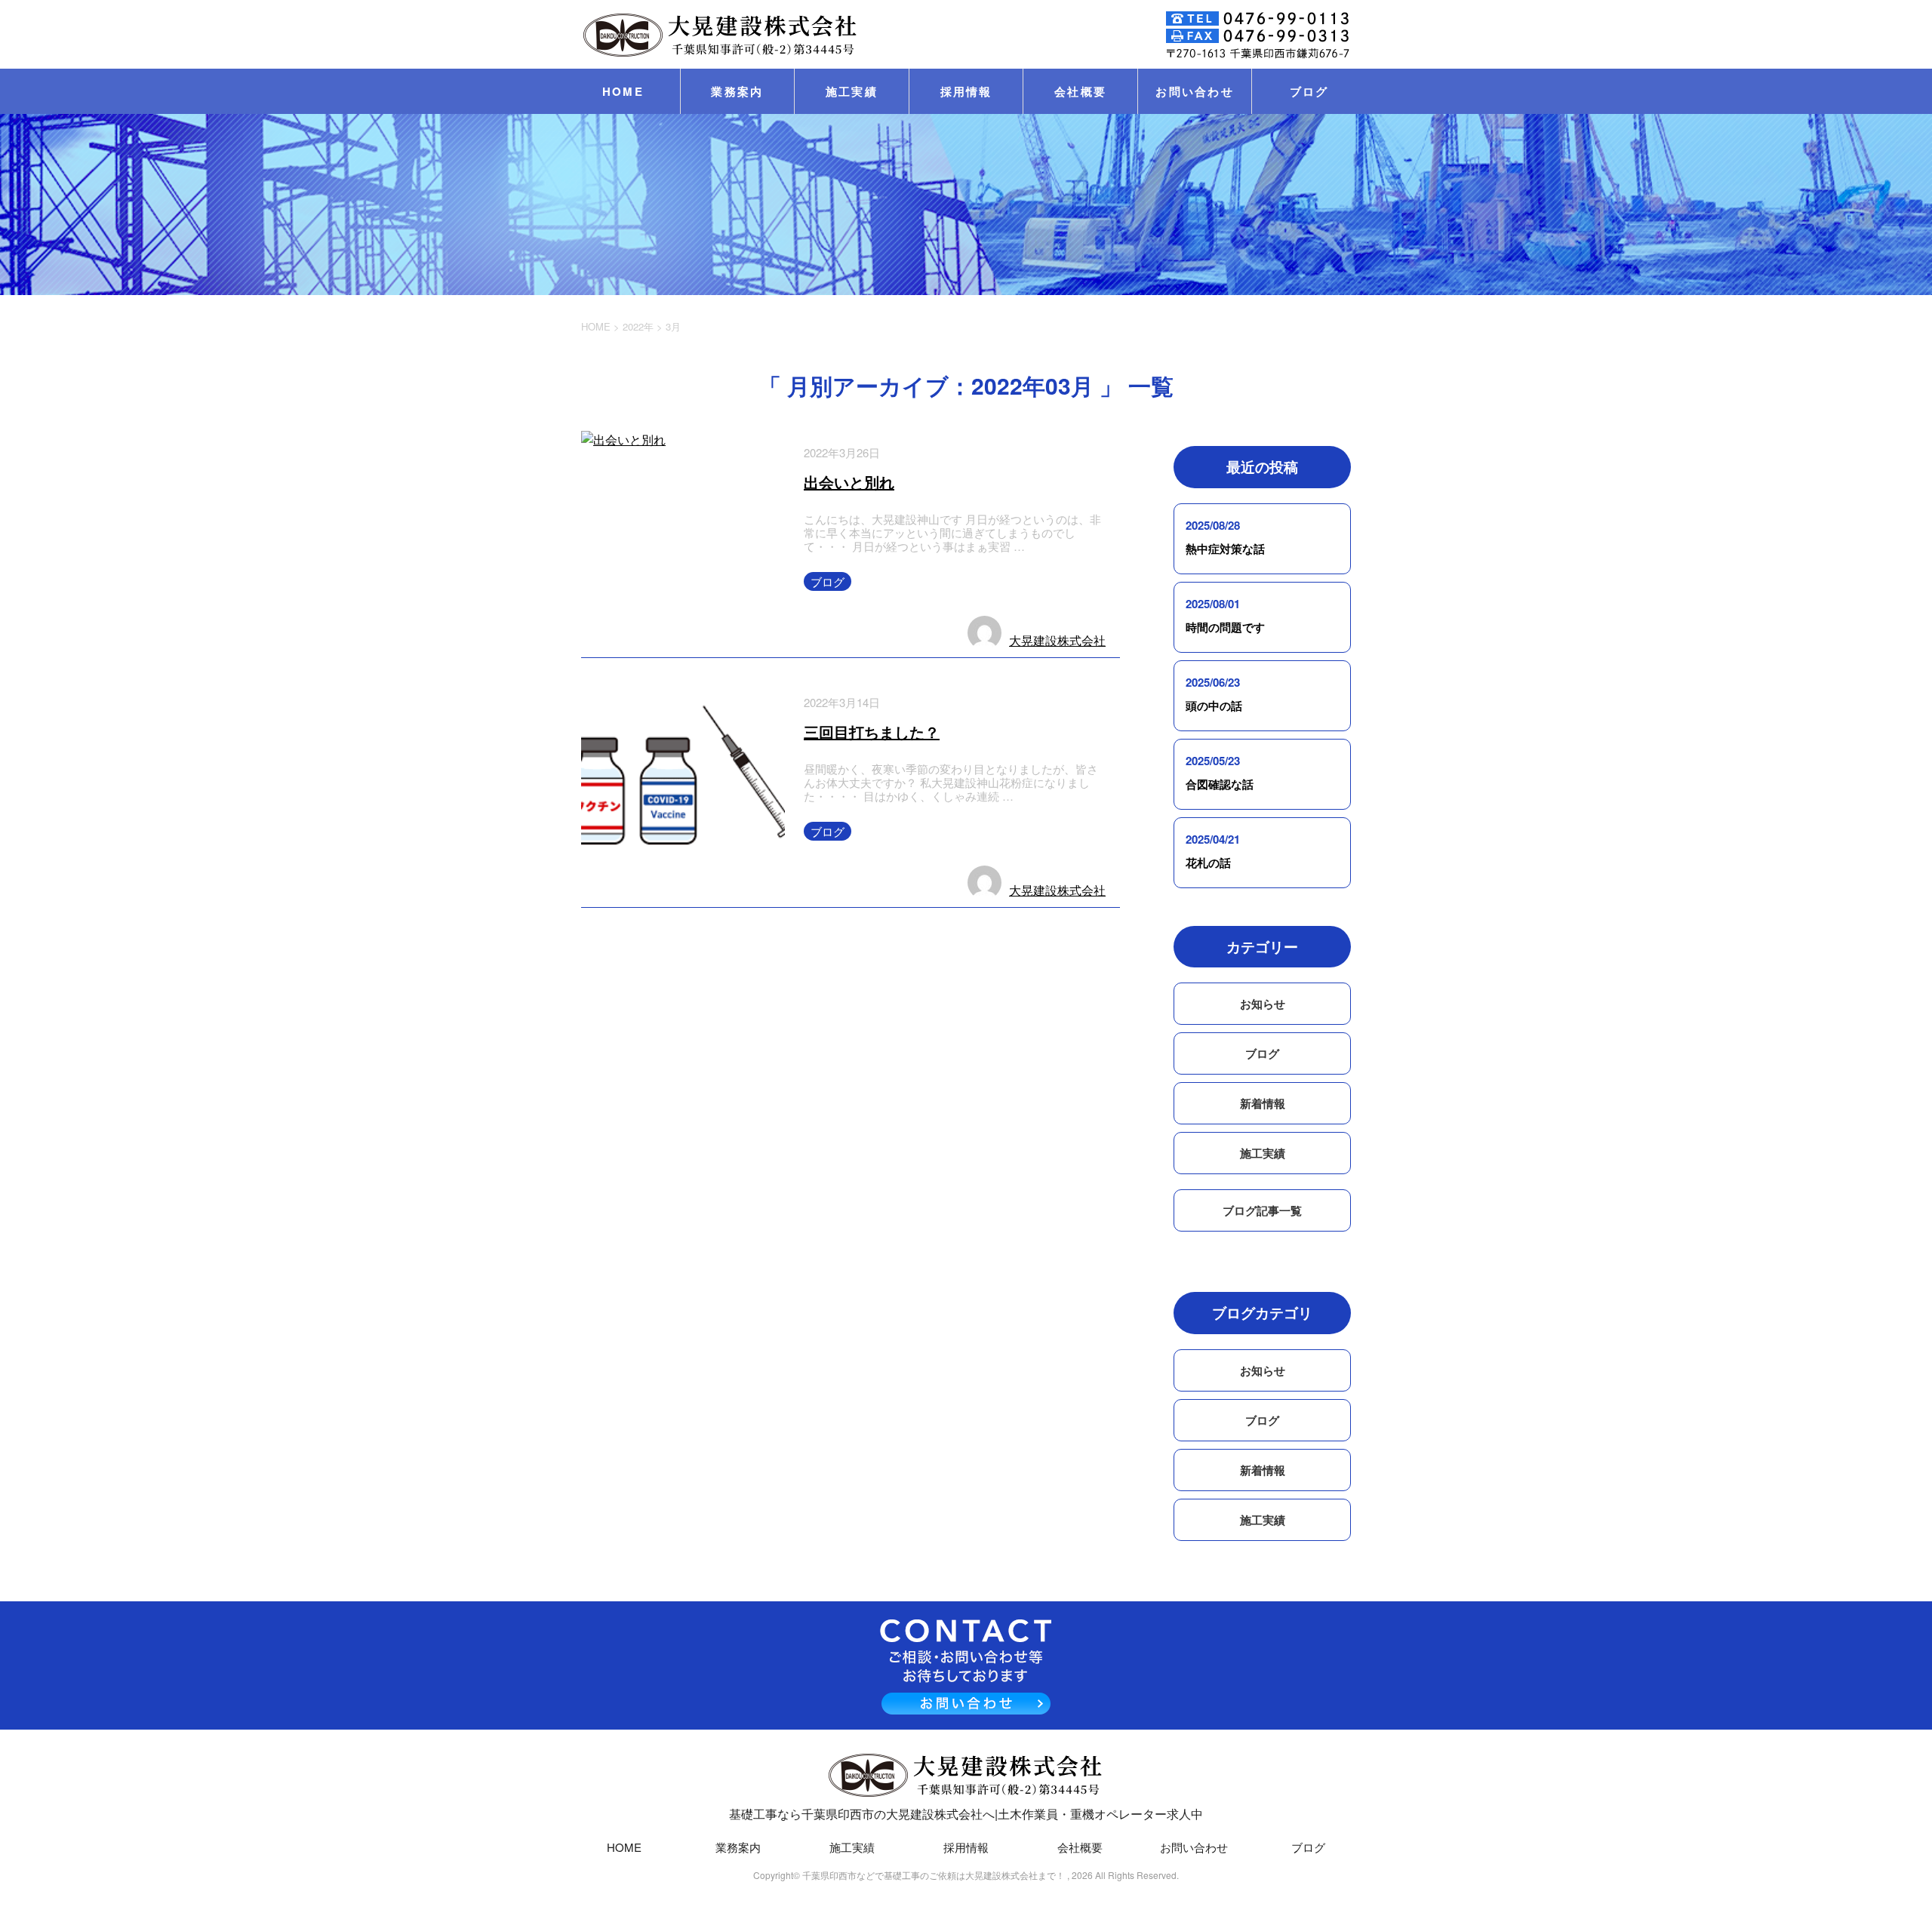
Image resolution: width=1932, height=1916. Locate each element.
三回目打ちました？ (872, 732)
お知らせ (1263, 1004)
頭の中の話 (1214, 706)
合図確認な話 (1220, 784)
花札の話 (1208, 863)
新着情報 (1263, 1103)
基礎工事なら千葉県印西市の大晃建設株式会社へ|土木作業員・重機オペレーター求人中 (966, 1814)
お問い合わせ (1195, 91)
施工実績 (852, 91)
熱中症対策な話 (1225, 549)
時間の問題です (1225, 627)
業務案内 (737, 91)
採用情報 (966, 91)
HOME (623, 91)
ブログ (1309, 91)
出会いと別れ (849, 482)
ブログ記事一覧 (1262, 1210)
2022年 (638, 326)
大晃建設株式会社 (1057, 640)
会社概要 (1080, 91)
